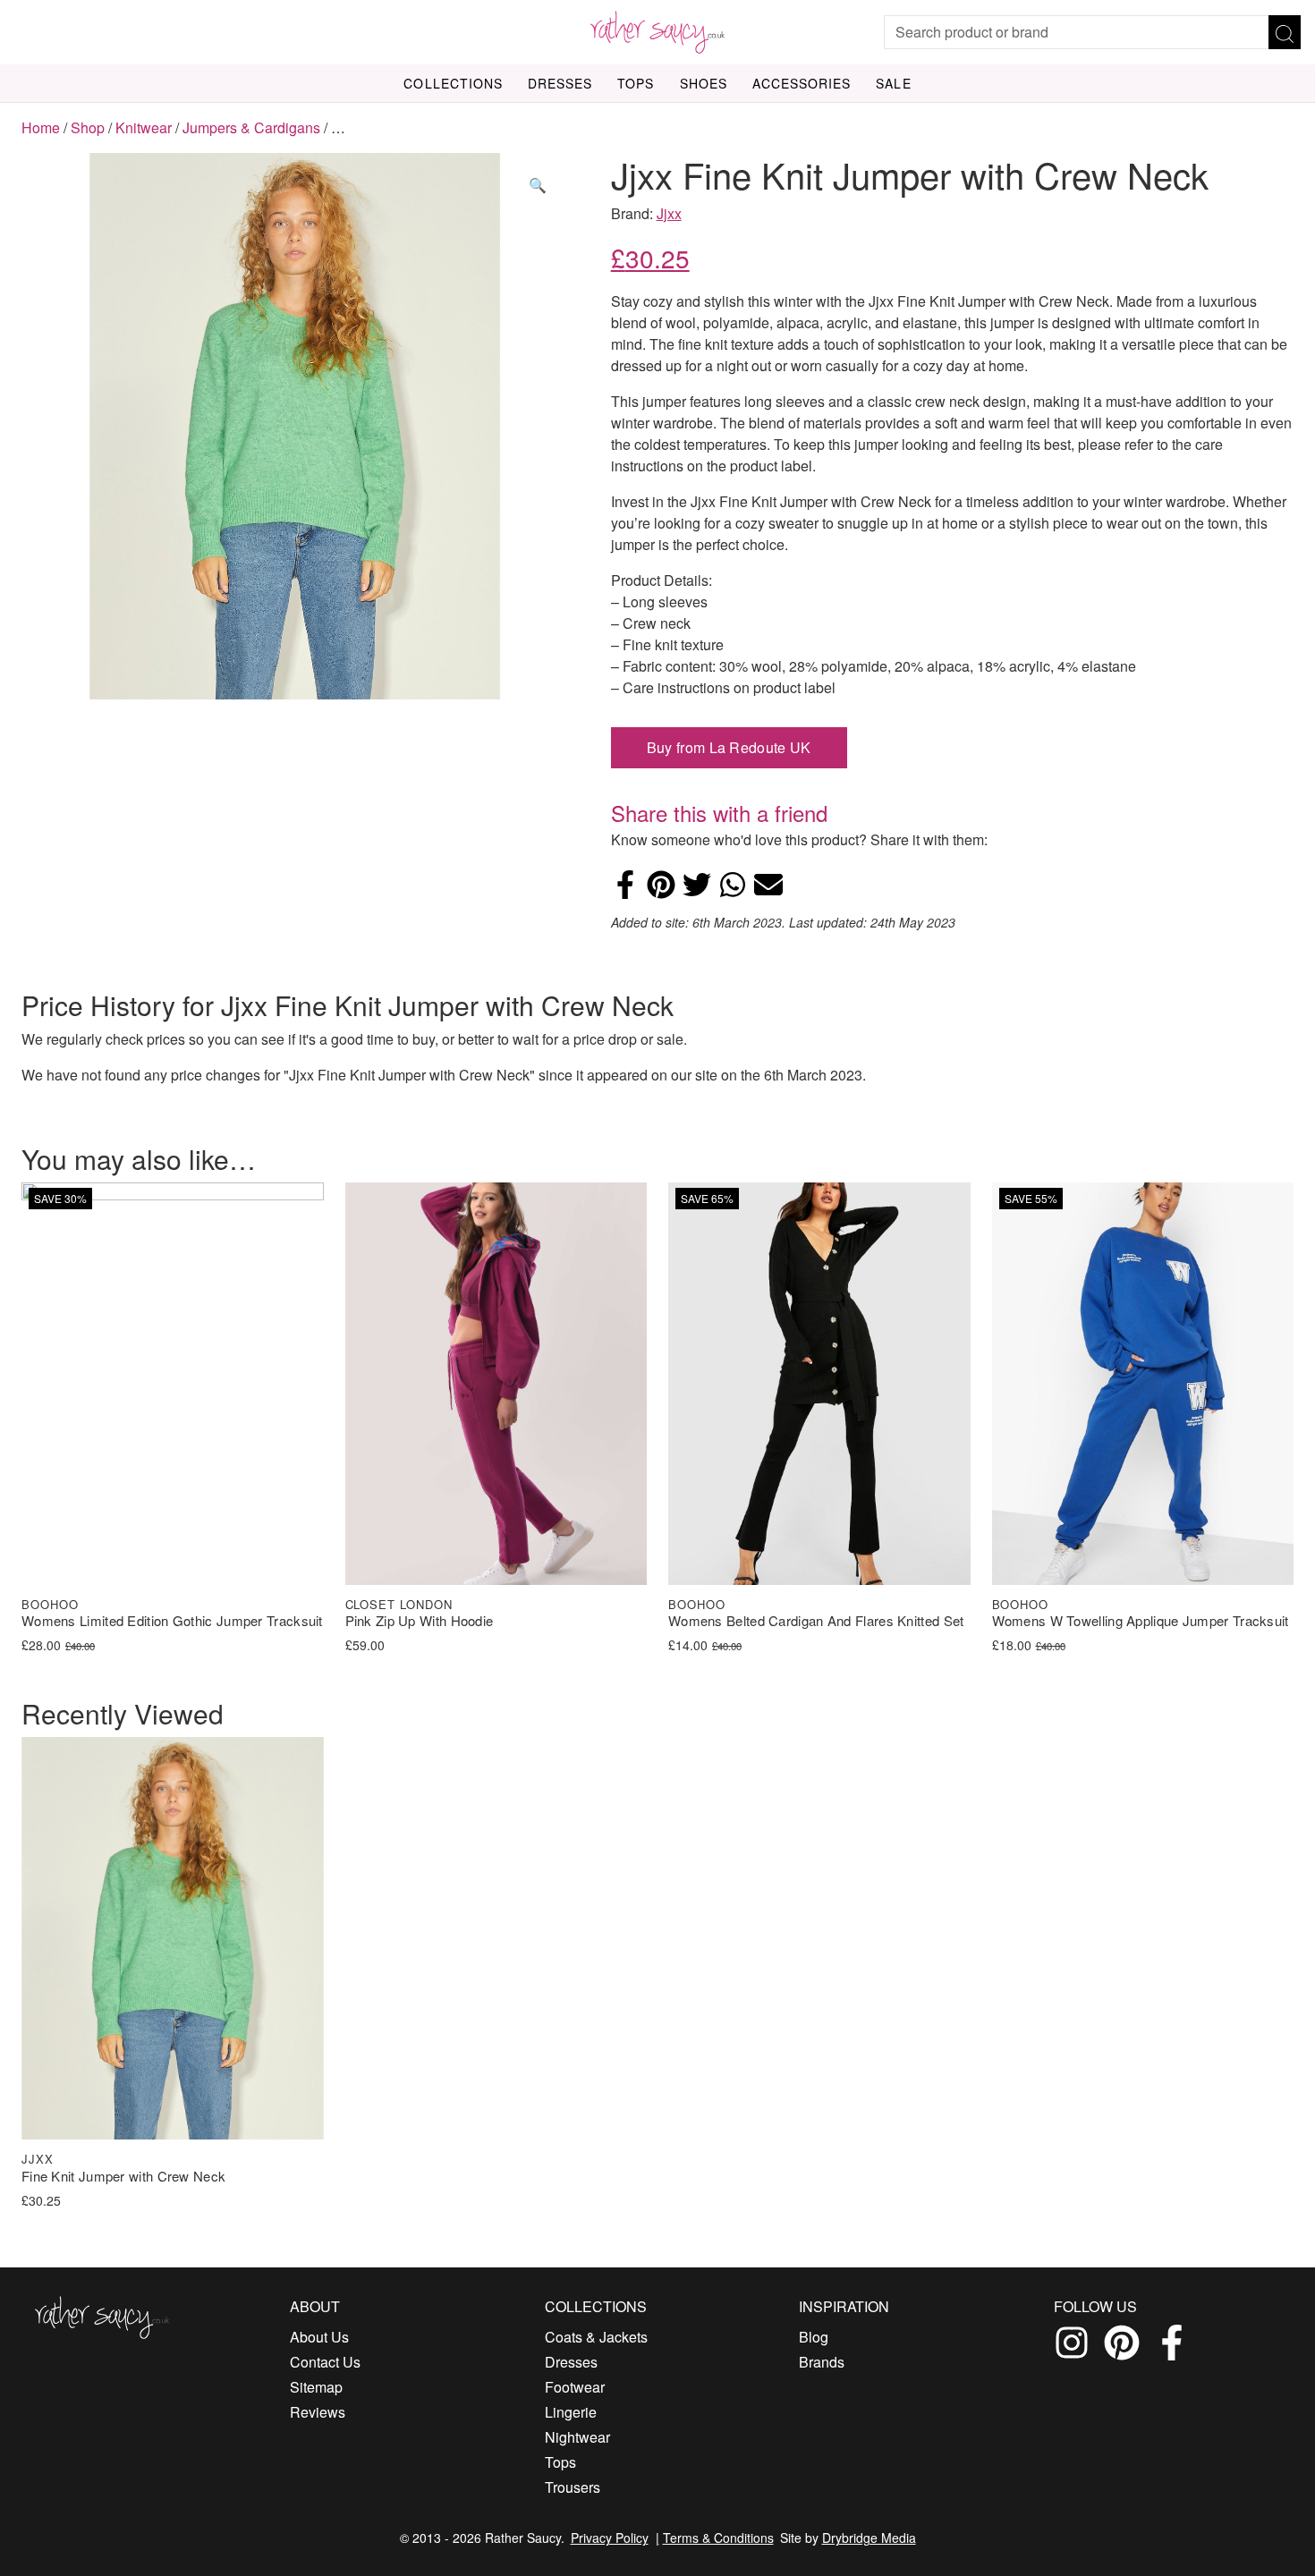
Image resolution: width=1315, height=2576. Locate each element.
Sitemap (316, 2387)
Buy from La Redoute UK (729, 747)
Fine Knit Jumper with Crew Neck (123, 2177)
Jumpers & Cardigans (251, 127)
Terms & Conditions (718, 2538)
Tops (636, 83)
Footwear (575, 2387)
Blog (814, 2337)
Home (41, 127)
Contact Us (325, 2362)
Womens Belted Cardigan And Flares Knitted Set (816, 1621)
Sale (893, 83)
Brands (822, 2362)
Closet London (399, 1604)
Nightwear (577, 2437)
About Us (319, 2337)
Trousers (573, 2487)
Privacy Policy (610, 2538)
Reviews (318, 2412)
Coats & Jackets (596, 2337)
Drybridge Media (869, 2538)
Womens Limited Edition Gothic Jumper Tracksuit (172, 1621)
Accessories (802, 83)
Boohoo (50, 1604)
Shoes (704, 83)
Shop (88, 127)
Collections (453, 83)
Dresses (560, 83)
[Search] (1285, 32)
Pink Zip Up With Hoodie (420, 1621)
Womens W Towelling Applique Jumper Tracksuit (1141, 1621)
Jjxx (669, 213)
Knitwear (144, 127)
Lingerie (571, 2412)
